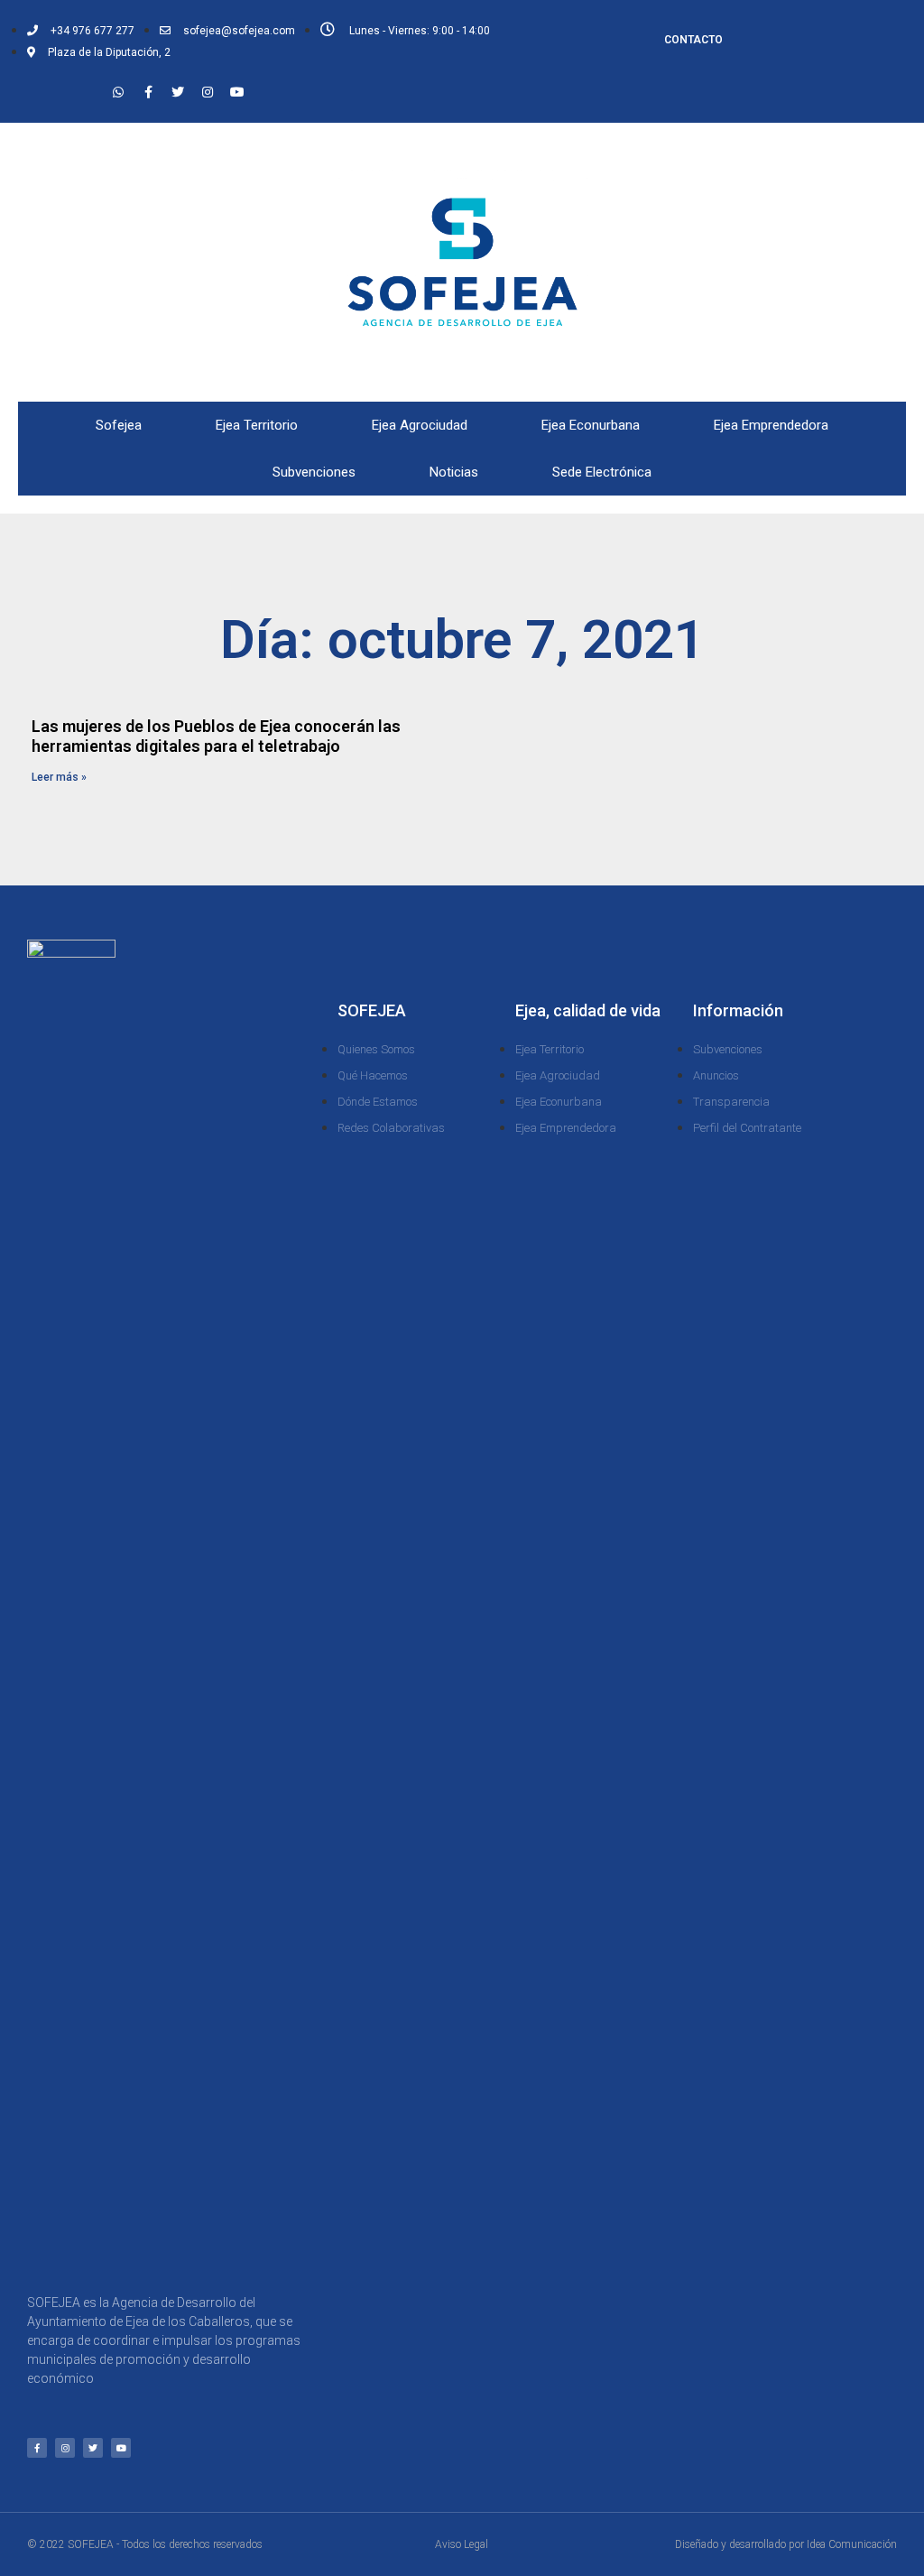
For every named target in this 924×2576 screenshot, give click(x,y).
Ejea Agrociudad (420, 425)
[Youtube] (237, 92)
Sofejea (119, 425)
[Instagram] (208, 92)
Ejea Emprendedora (771, 425)
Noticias (454, 472)
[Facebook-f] (148, 92)
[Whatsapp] (118, 92)
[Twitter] (178, 92)
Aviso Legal (462, 2544)
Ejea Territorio (257, 425)
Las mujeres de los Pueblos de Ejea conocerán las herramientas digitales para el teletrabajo (216, 736)
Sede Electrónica (602, 472)
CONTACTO (693, 40)
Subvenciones (314, 472)
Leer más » (59, 777)
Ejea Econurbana (591, 425)
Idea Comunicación (852, 2544)
